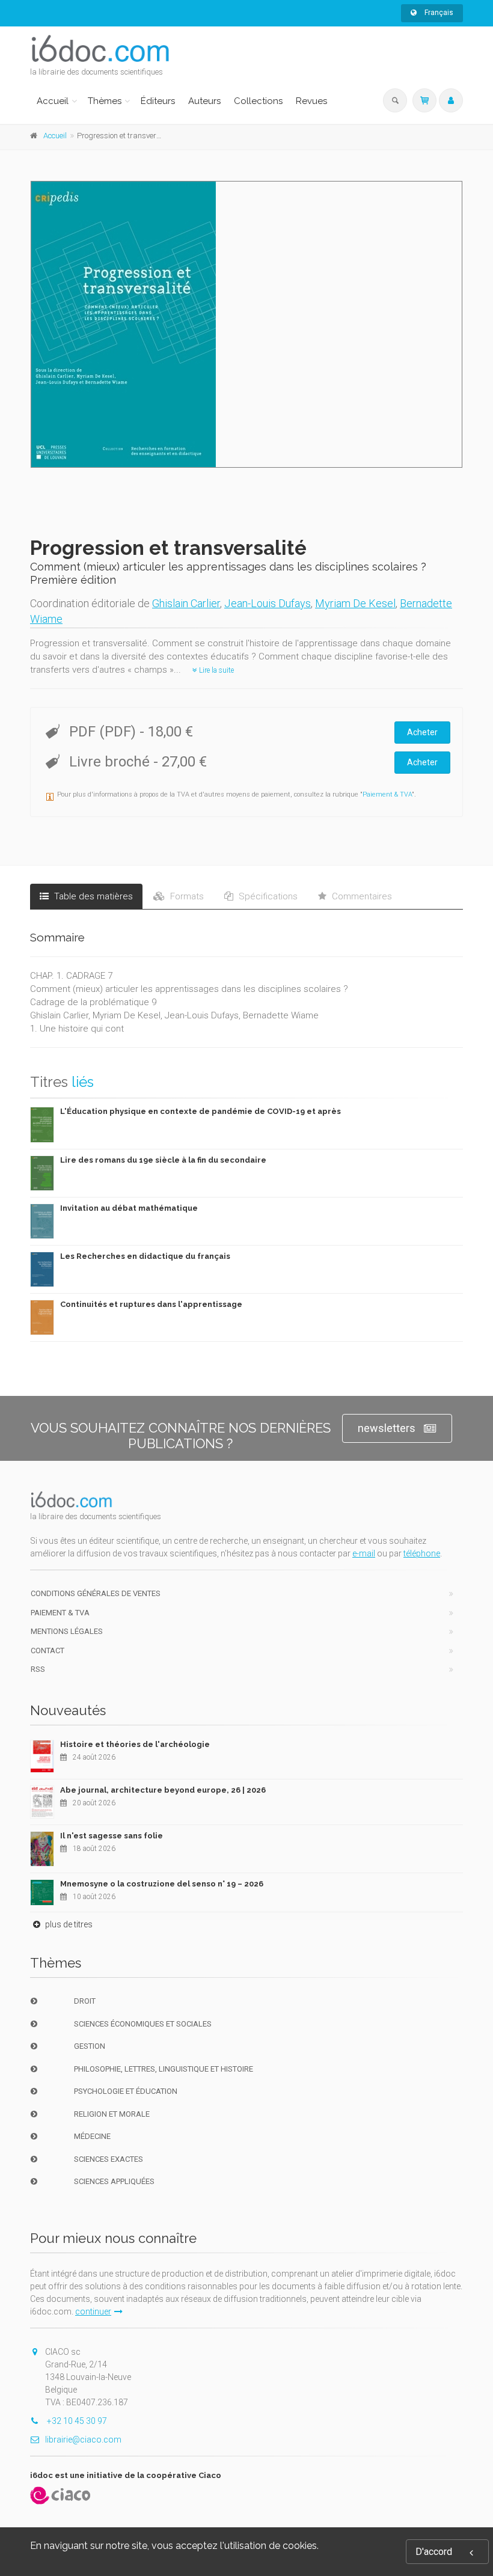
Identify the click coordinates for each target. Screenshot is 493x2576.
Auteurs (204, 101)
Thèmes (105, 101)
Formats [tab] (186, 896)
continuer (93, 2311)
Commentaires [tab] (361, 896)
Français (438, 13)
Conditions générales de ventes (96, 1593)
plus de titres (68, 1924)
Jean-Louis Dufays (268, 603)
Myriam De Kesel (355, 603)
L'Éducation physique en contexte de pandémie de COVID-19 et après (201, 1111)
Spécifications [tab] (267, 896)
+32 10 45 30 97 (76, 2421)
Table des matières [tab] (92, 896)
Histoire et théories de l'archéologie (135, 1744)
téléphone (422, 1553)
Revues (311, 101)
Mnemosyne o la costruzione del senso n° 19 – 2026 (162, 1884)
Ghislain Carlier (186, 603)
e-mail (364, 1553)
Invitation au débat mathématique (129, 1208)
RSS (38, 1669)
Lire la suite (216, 670)
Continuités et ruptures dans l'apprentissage (151, 1304)
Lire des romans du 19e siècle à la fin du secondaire (163, 1160)
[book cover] (247, 324)
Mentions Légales (67, 1631)
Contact (47, 1651)
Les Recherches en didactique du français (145, 1256)
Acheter (422, 732)
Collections (258, 101)
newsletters (387, 1428)
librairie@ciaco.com (83, 2440)
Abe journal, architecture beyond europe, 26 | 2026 (163, 1790)
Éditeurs (158, 101)
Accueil (53, 101)
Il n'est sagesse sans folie (112, 1836)
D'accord (434, 2552)
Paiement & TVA (387, 794)
